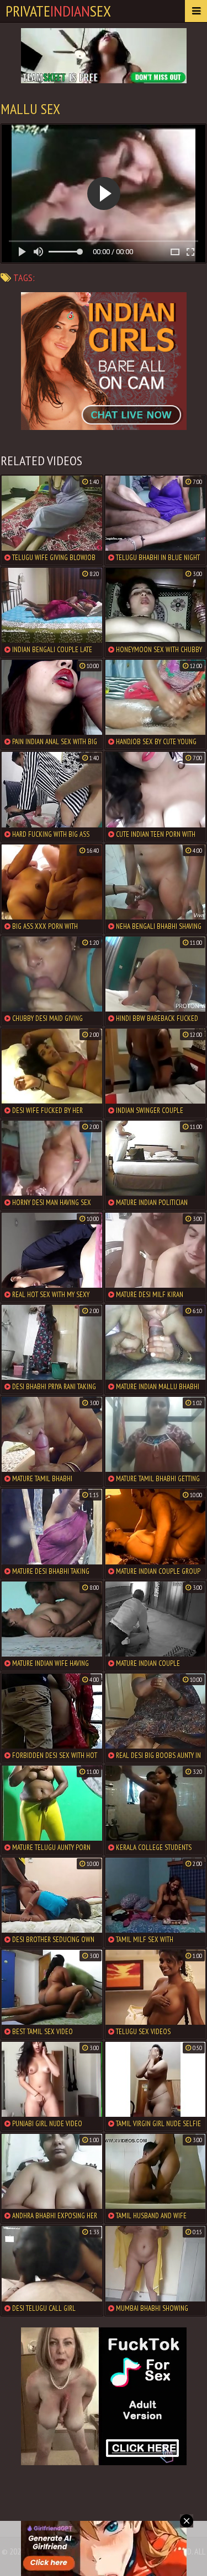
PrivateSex (58, 11)
